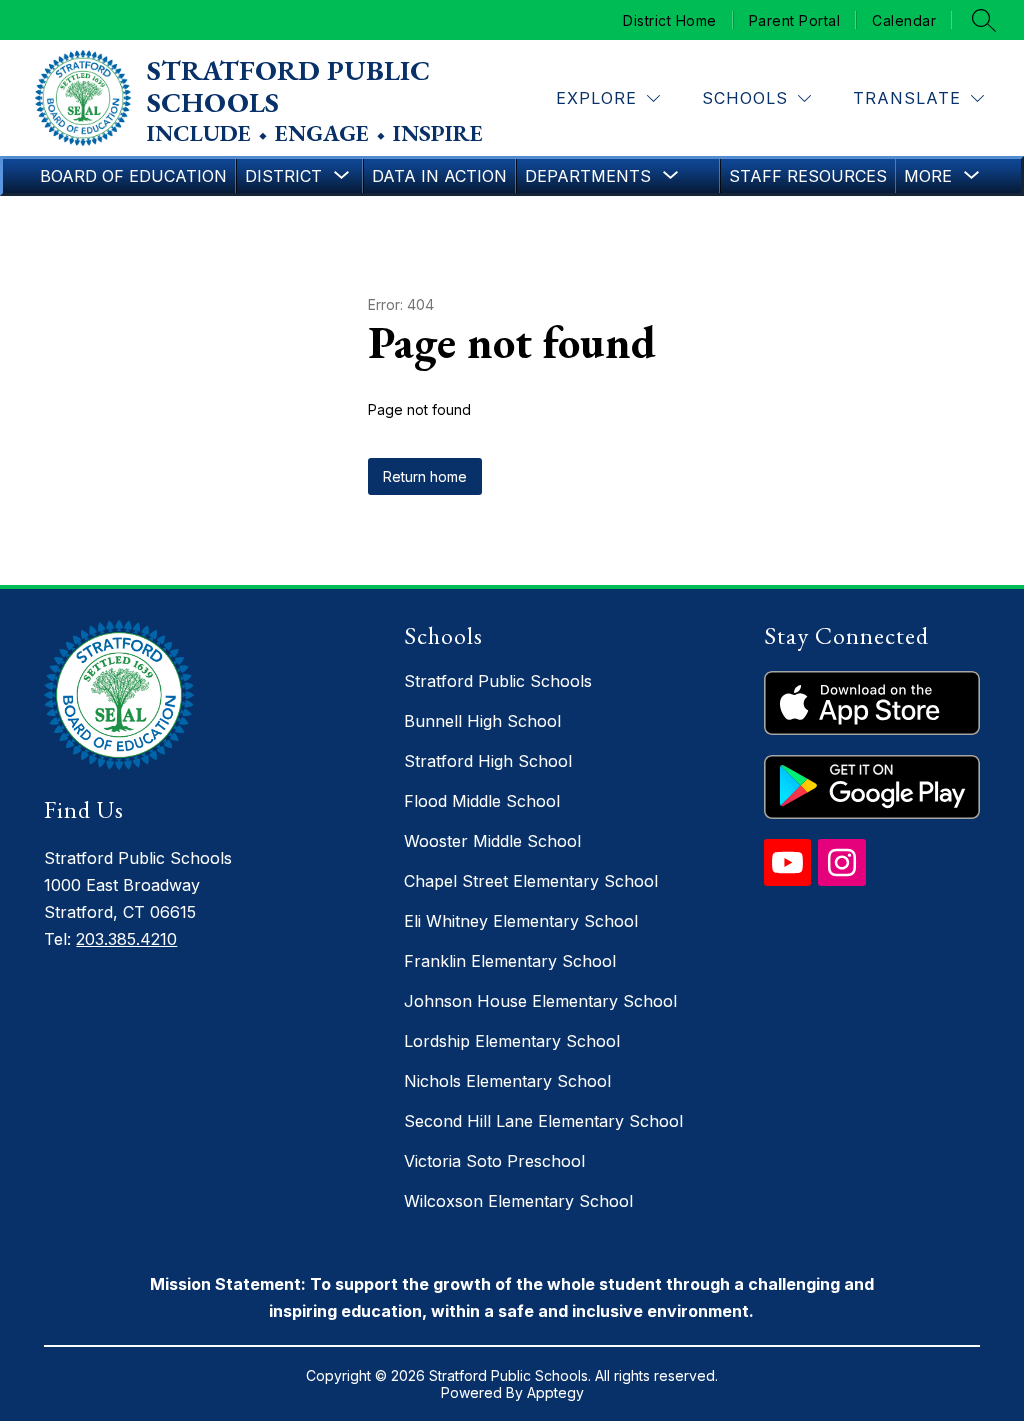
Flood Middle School (482, 801)
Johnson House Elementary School (540, 1001)
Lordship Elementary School (512, 1041)
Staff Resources (808, 176)
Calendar (904, 20)
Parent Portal (795, 20)
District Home (670, 20)
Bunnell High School (482, 721)
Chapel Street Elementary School (531, 881)
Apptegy (555, 1392)
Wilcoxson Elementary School (518, 1201)
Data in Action (439, 176)
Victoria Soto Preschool (494, 1161)
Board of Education (133, 176)
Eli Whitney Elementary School (521, 921)
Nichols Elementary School (507, 1081)
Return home (425, 476)
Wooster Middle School (492, 841)
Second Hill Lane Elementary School (543, 1121)
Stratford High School (488, 761)
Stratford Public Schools (498, 681)
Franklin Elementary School (510, 961)
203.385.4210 (126, 939)
